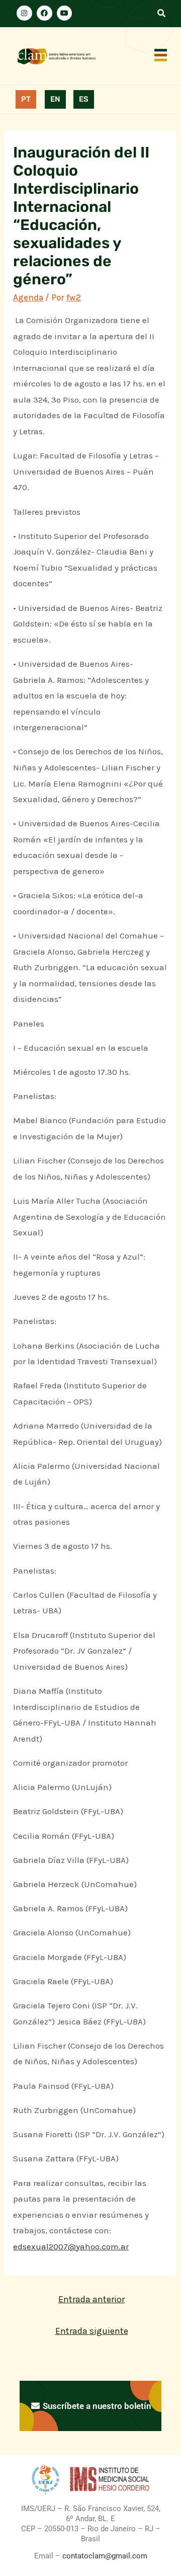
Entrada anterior (92, 2299)
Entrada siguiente (92, 2331)
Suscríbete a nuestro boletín (96, 2406)
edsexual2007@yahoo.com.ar (71, 2246)
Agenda (28, 297)
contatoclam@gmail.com (104, 2556)
